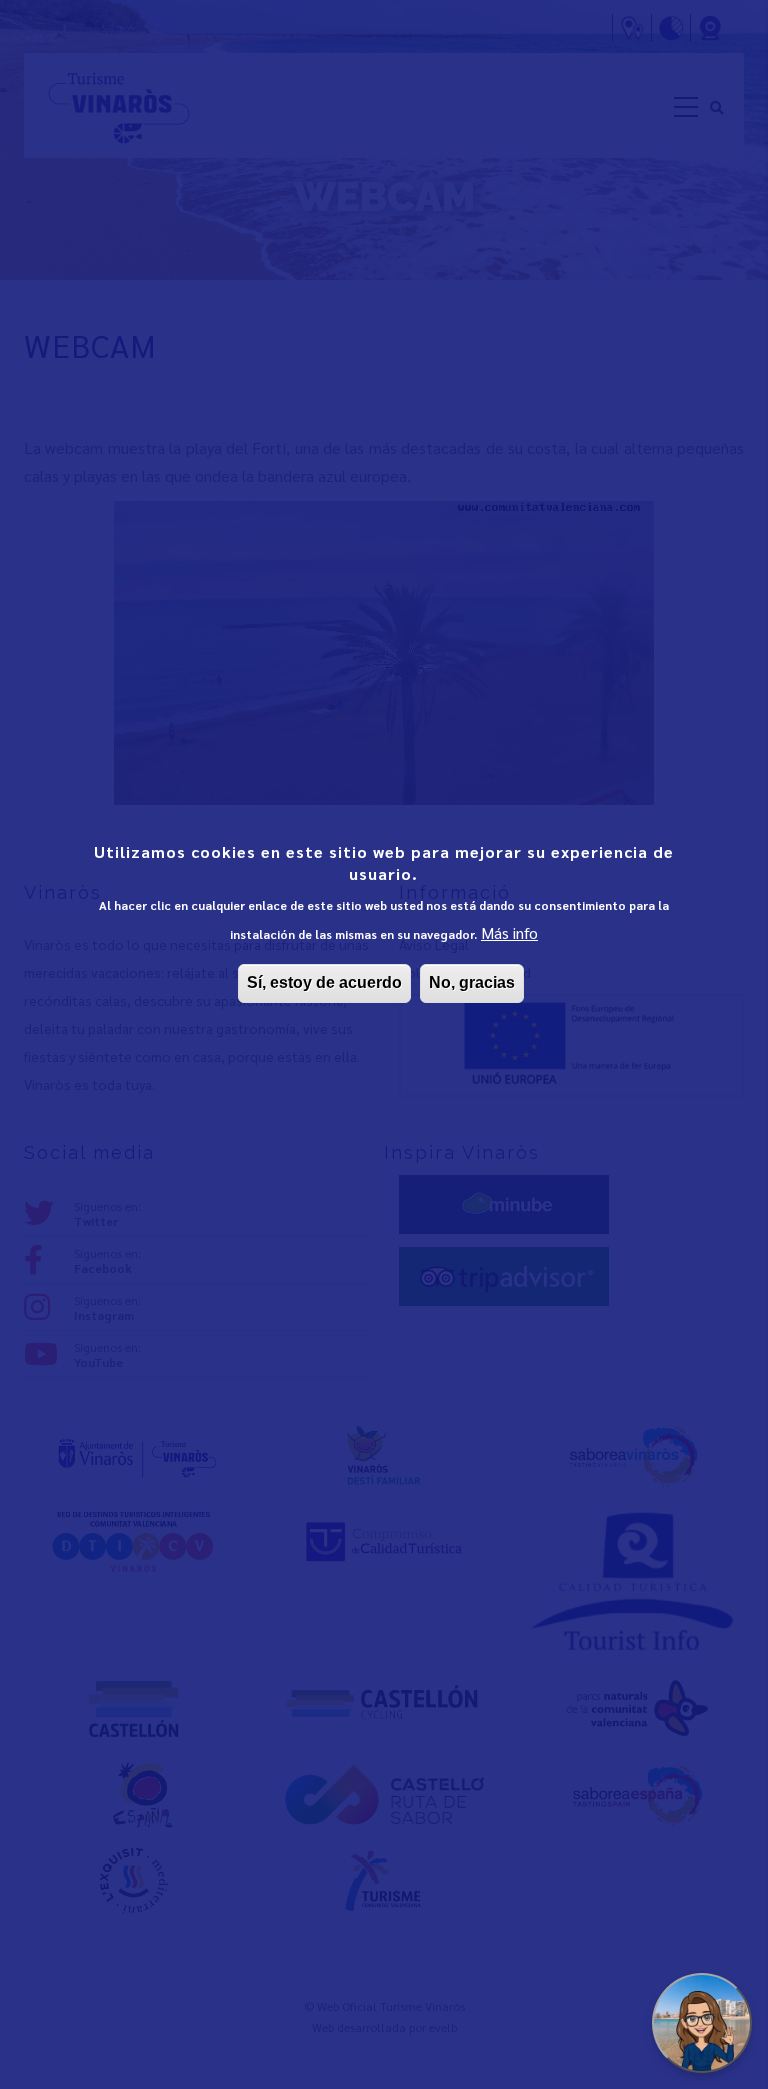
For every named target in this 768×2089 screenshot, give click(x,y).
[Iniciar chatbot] (702, 2023)
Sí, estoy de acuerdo (324, 982)
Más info (509, 932)
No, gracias (472, 982)
